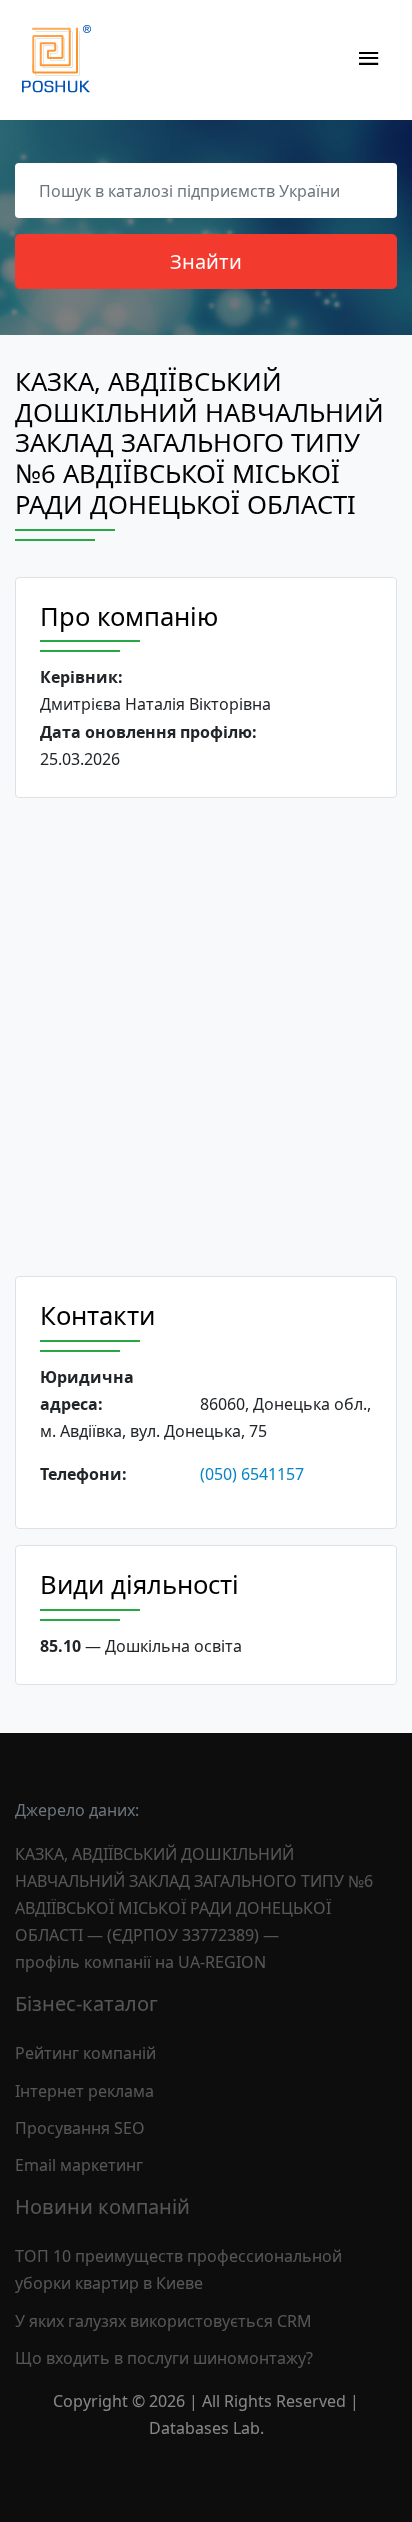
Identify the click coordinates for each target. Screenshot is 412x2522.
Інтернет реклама (84, 2091)
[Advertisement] (206, 1037)
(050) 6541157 (252, 1474)
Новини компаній (102, 2206)
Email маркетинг (79, 2165)
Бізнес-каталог (86, 2003)
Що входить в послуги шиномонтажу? (164, 2358)
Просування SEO (80, 2128)
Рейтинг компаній (85, 2053)
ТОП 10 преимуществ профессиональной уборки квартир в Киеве (178, 2269)
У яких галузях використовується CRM (163, 2321)
